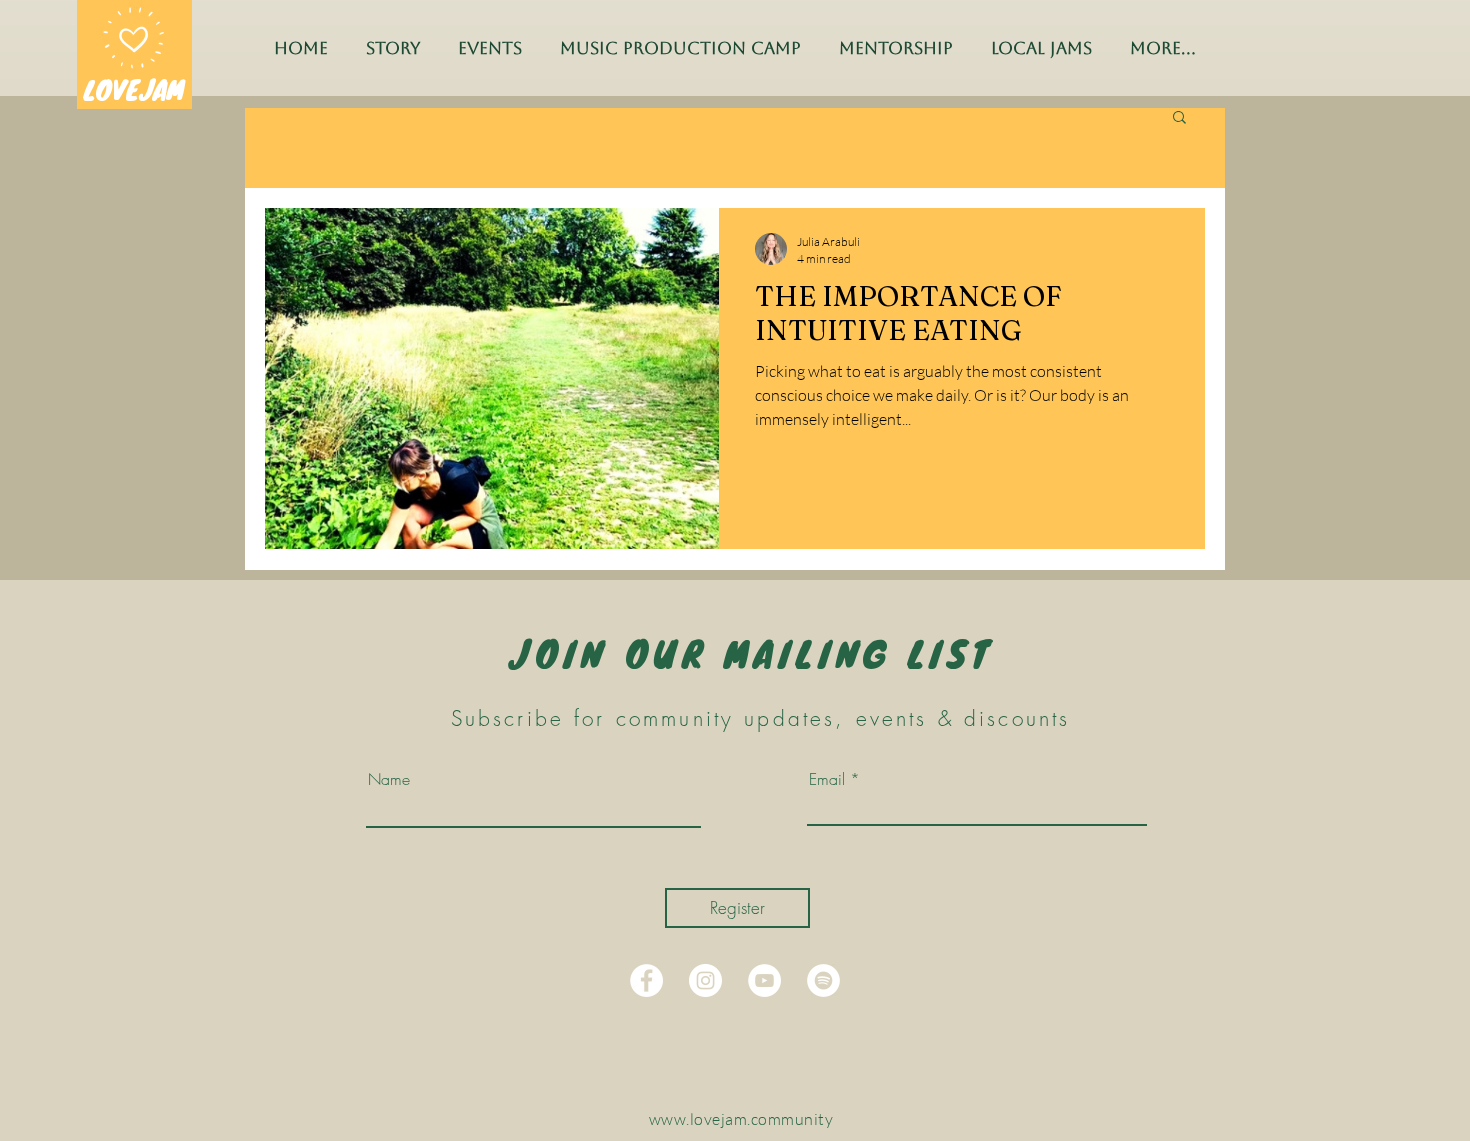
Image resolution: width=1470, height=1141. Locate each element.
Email (827, 779)
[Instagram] (705, 980)
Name (389, 779)
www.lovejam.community (741, 1119)
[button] (1179, 118)
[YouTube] (764, 980)
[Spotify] (823, 980)
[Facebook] (646, 980)
